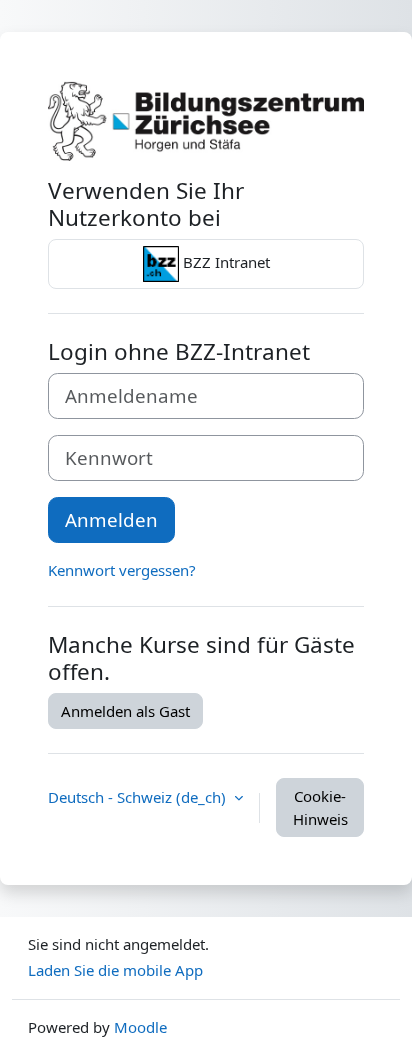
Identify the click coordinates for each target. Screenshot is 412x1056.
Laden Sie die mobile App (115, 970)
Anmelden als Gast (125, 711)
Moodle (140, 1027)
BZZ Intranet (224, 262)
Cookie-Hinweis (320, 807)
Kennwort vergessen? (122, 570)
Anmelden (111, 519)
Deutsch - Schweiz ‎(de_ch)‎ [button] (139, 797)
